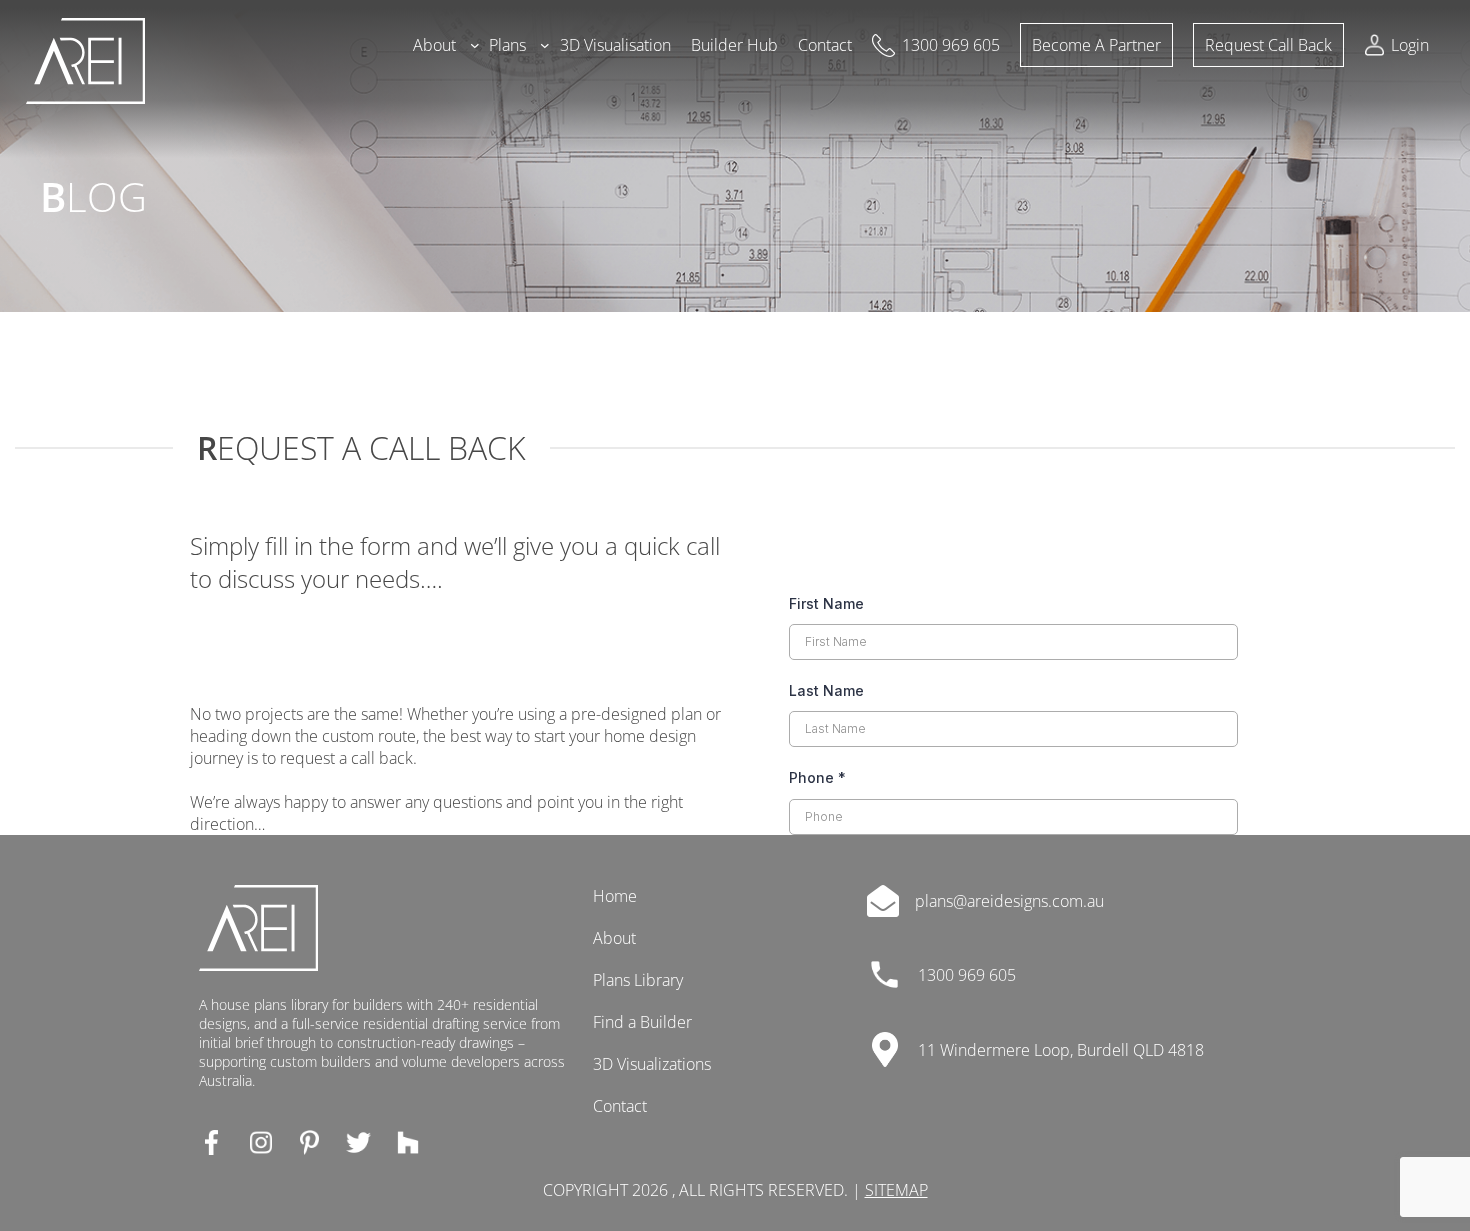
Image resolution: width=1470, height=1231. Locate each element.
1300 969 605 (967, 975)
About (614, 938)
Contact (620, 1106)
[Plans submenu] (545, 45)
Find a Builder (642, 1022)
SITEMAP (896, 1190)
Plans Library (638, 980)
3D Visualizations (652, 1064)
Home (615, 896)
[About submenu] (475, 45)
